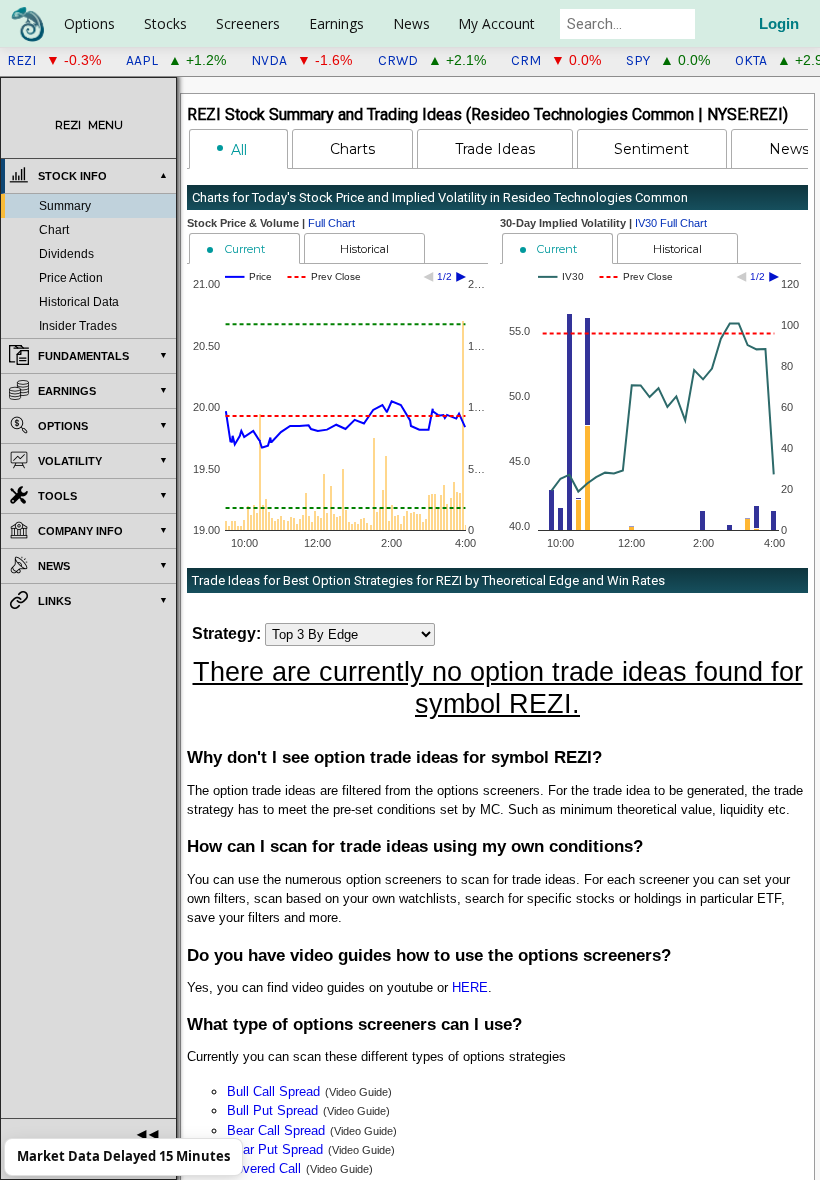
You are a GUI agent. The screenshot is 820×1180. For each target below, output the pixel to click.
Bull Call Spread (273, 1091)
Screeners (248, 23)
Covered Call (264, 1168)
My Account (496, 23)
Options (89, 23)
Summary (65, 206)
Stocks (165, 23)
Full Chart (331, 223)
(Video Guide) (358, 1092)
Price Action (71, 278)
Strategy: (226, 633)
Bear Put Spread (275, 1149)
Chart (54, 230)
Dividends (66, 254)
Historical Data (79, 302)
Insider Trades (78, 326)
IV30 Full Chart (671, 223)
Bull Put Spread (272, 1110)
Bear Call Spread (276, 1130)
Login (779, 24)
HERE (470, 987)
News (411, 23)
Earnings (336, 23)
